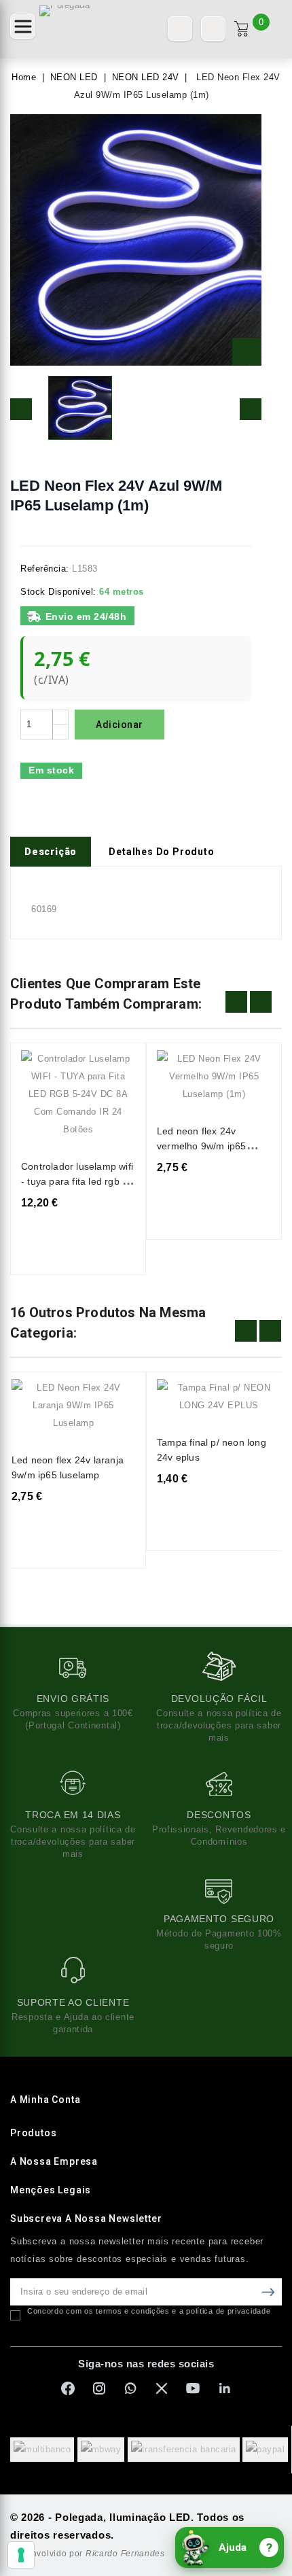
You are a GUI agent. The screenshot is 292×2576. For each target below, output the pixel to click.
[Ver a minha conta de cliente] (213, 29)
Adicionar (120, 725)
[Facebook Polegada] (68, 2388)
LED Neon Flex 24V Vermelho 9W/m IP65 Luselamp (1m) (202, 1146)
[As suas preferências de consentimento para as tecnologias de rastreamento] (21, 2555)
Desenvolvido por (88, 2554)
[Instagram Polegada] (99, 2388)
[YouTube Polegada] (193, 2388)
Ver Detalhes (116, 1069)
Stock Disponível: (58, 592)
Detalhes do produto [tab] (161, 852)
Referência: (45, 569)
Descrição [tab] (51, 852)
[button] (23, 26)
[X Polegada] (162, 2388)
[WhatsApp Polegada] (130, 2388)
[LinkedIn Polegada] (224, 2388)
